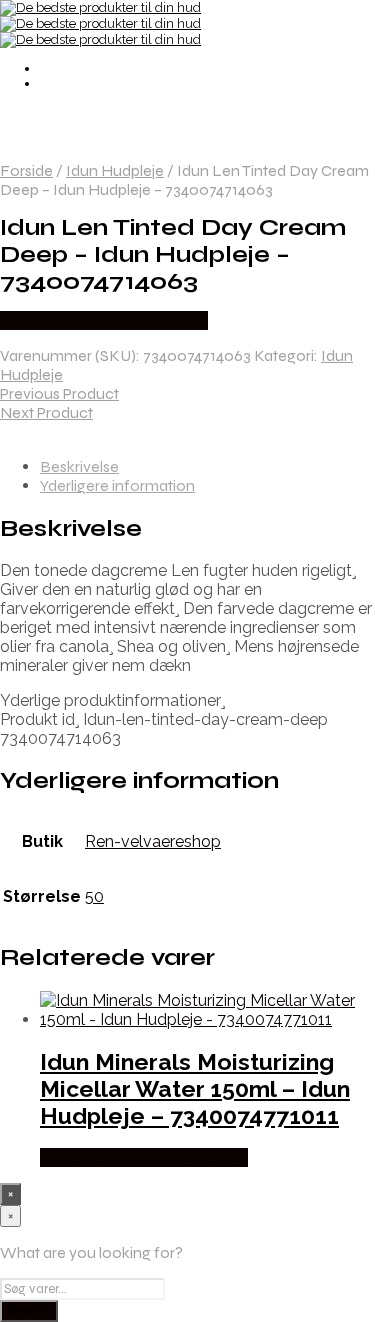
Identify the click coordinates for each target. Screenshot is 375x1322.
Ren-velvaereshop (153, 841)
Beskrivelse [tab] (79, 466)
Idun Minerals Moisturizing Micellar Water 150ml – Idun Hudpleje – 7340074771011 (195, 1088)
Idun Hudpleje (115, 170)
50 (94, 896)
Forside (26, 170)
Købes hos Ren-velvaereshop (104, 320)
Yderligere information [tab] (117, 485)
